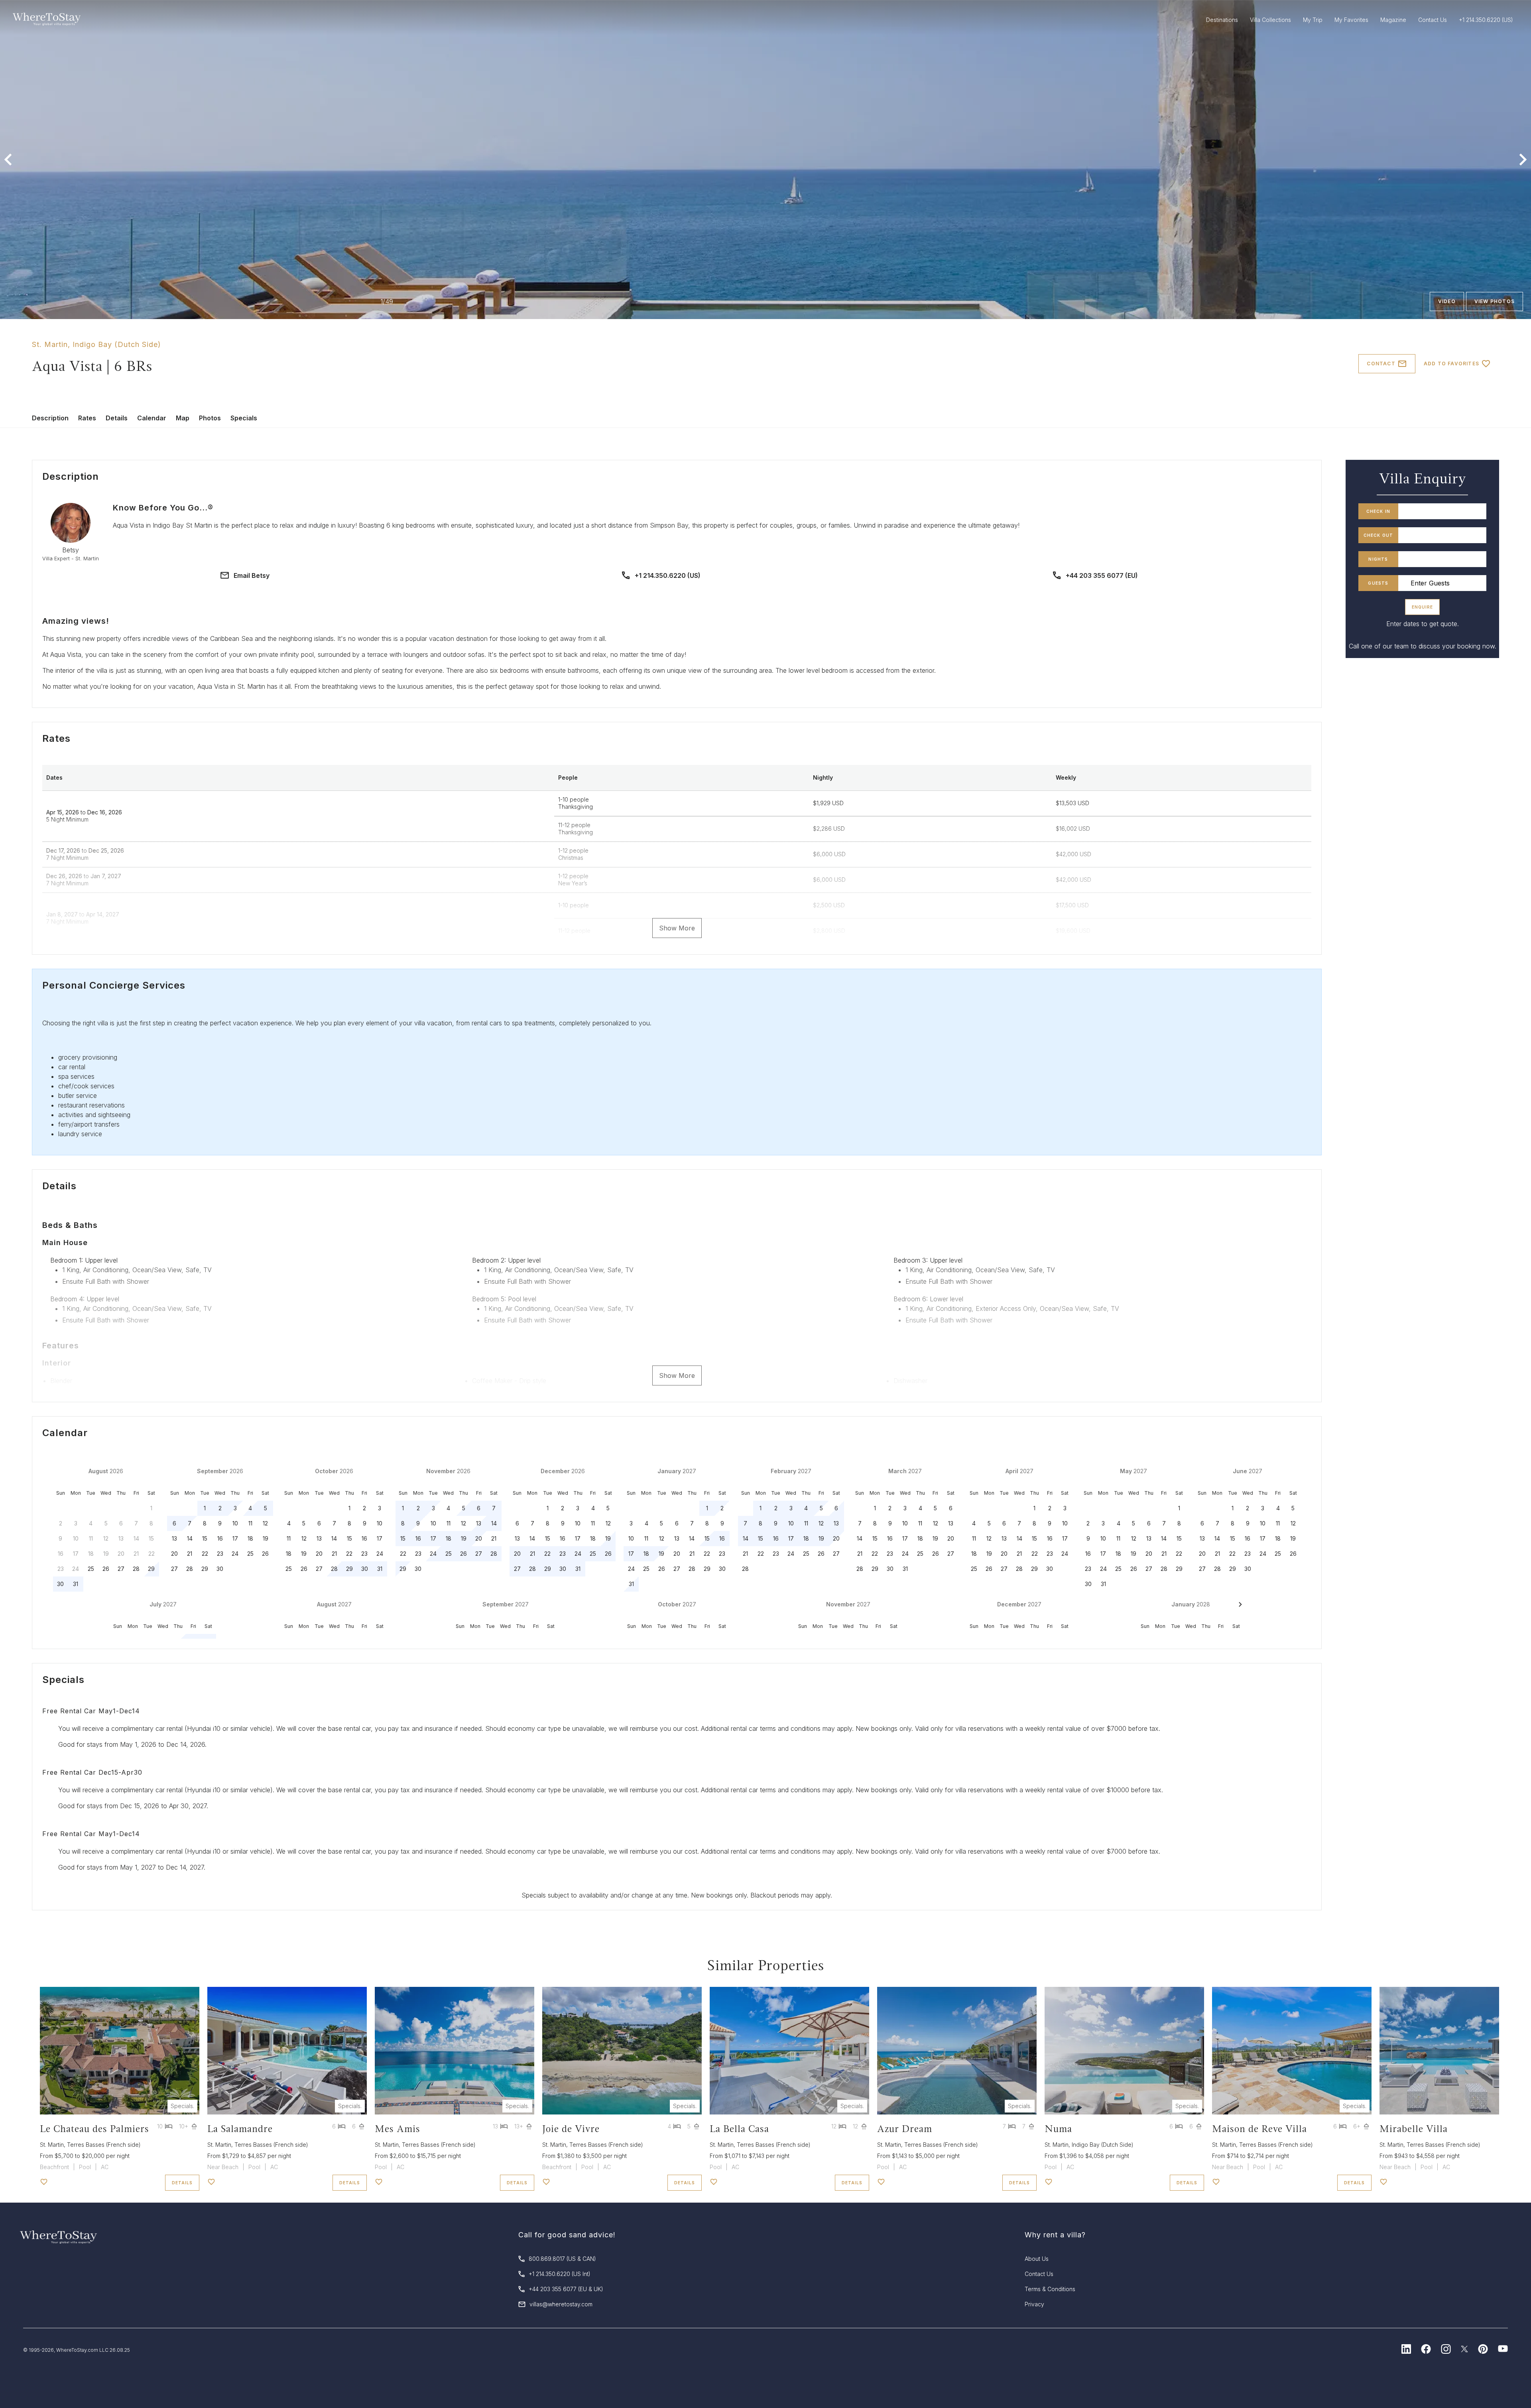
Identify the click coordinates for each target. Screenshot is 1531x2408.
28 (136, 1569)
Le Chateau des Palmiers (94, 2129)
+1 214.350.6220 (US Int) (560, 2274)
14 (190, 1538)
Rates (87, 418)
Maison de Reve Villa (1259, 2129)
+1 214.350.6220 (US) (668, 575)
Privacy (1034, 2304)
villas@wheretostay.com (561, 2304)
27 (121, 1569)
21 (190, 1554)
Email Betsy (252, 575)
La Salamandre (240, 2129)
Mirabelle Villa (1414, 2129)
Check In (1378, 511)
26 (106, 1569)
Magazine (1393, 20)
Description (50, 418)
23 (220, 1554)
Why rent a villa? (1055, 2235)
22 (205, 1554)
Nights (1378, 559)
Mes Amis (398, 2129)
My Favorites (1351, 20)
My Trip (1313, 20)
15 (205, 1538)
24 (235, 1554)
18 (250, 1538)
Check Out (1378, 535)
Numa (1058, 2129)
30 (60, 1584)
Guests (1378, 583)
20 (174, 1554)
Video (1447, 301)
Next (1523, 160)
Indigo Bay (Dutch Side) (117, 344)
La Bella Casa (739, 2129)
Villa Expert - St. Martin (71, 559)
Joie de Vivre (571, 2129)
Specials (244, 418)
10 (235, 1523)
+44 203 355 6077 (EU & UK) (566, 2289)
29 (151, 1569)
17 (235, 1538)
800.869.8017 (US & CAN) (562, 2259)
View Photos (1495, 301)
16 (220, 1538)
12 (265, 1523)
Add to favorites (1451, 364)
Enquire (1422, 607)
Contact (1381, 364)
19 (266, 1538)
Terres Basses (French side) (104, 2145)
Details (117, 418)
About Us (1037, 2259)
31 (76, 1584)
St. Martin (50, 344)
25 (91, 1569)
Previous (8, 160)
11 (250, 1523)
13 (174, 1538)
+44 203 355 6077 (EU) (1102, 575)
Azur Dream (905, 2129)
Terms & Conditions (1050, 2289)
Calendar (152, 418)
